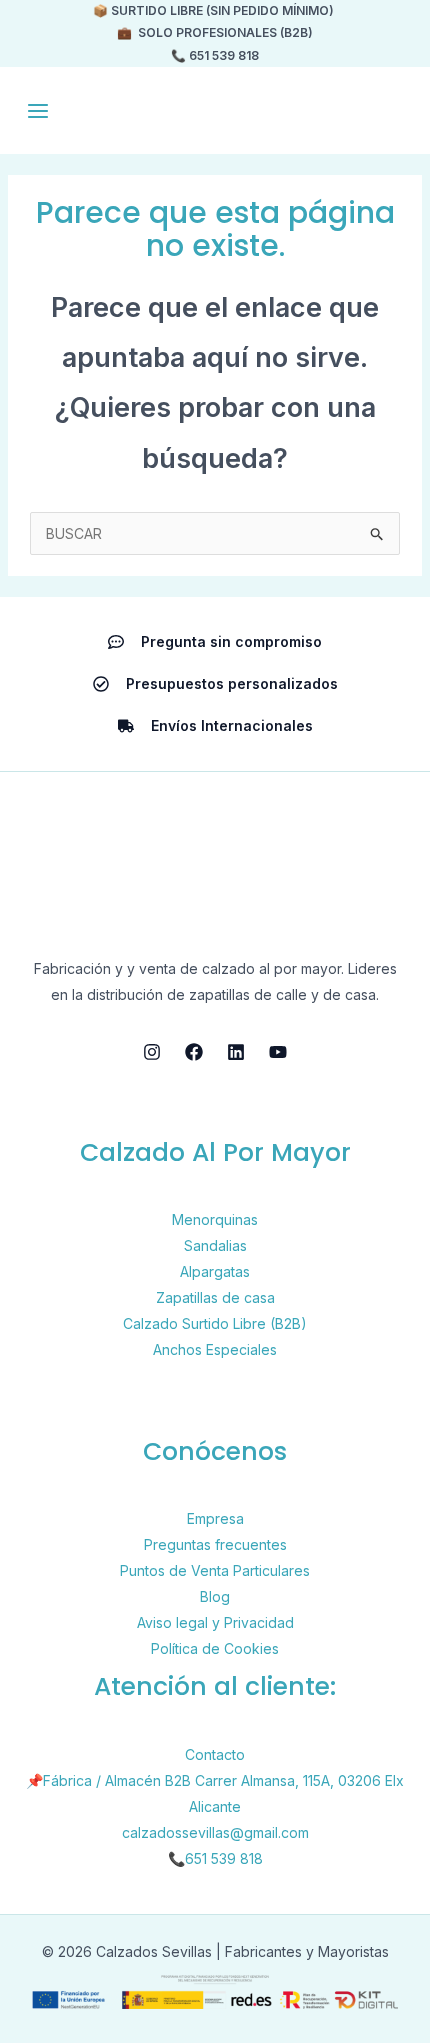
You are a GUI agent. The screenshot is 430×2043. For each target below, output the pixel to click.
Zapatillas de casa (215, 1297)
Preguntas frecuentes (215, 1544)
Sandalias (215, 1245)
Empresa (215, 1518)
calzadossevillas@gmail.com (215, 1832)
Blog (215, 1596)
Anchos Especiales (215, 1349)
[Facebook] (194, 1052)
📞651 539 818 (215, 1858)
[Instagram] (152, 1052)
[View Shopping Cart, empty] (389, 111)
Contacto (215, 1754)
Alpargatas (215, 1271)
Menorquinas (215, 1219)
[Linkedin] (236, 1052)
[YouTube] (278, 1052)
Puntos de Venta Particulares (215, 1570)
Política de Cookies (215, 1648)
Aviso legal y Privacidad (215, 1622)
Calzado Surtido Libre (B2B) (215, 1323)
